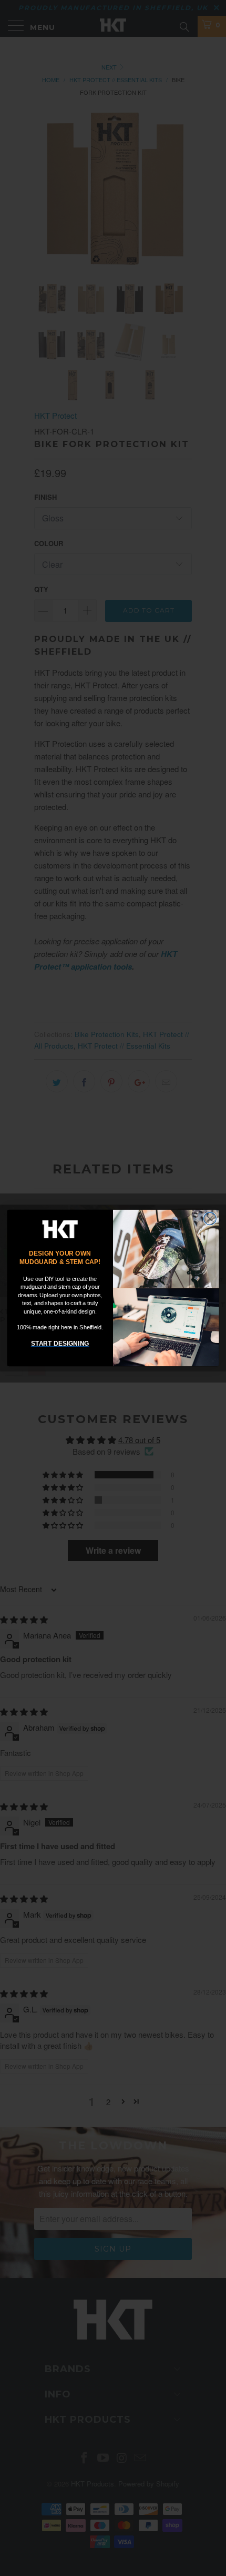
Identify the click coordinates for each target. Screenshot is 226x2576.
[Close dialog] (210, 1219)
